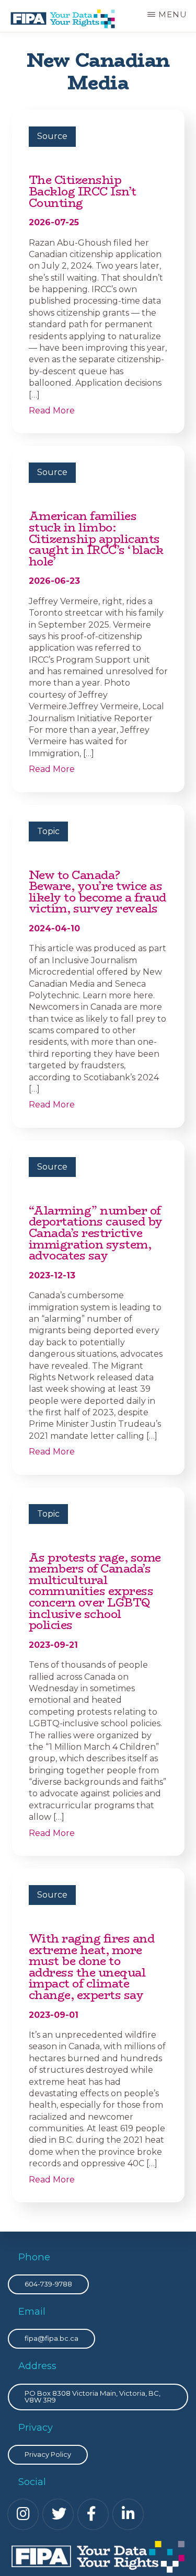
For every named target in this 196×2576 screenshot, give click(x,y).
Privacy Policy (48, 2454)
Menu (173, 14)
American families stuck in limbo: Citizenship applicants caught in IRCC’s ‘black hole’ (96, 539)
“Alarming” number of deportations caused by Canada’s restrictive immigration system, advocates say (96, 1233)
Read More (52, 411)
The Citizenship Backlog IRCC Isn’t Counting (83, 191)
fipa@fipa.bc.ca (51, 2338)
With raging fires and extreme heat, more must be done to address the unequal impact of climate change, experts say (92, 1967)
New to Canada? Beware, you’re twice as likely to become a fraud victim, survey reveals (97, 892)
